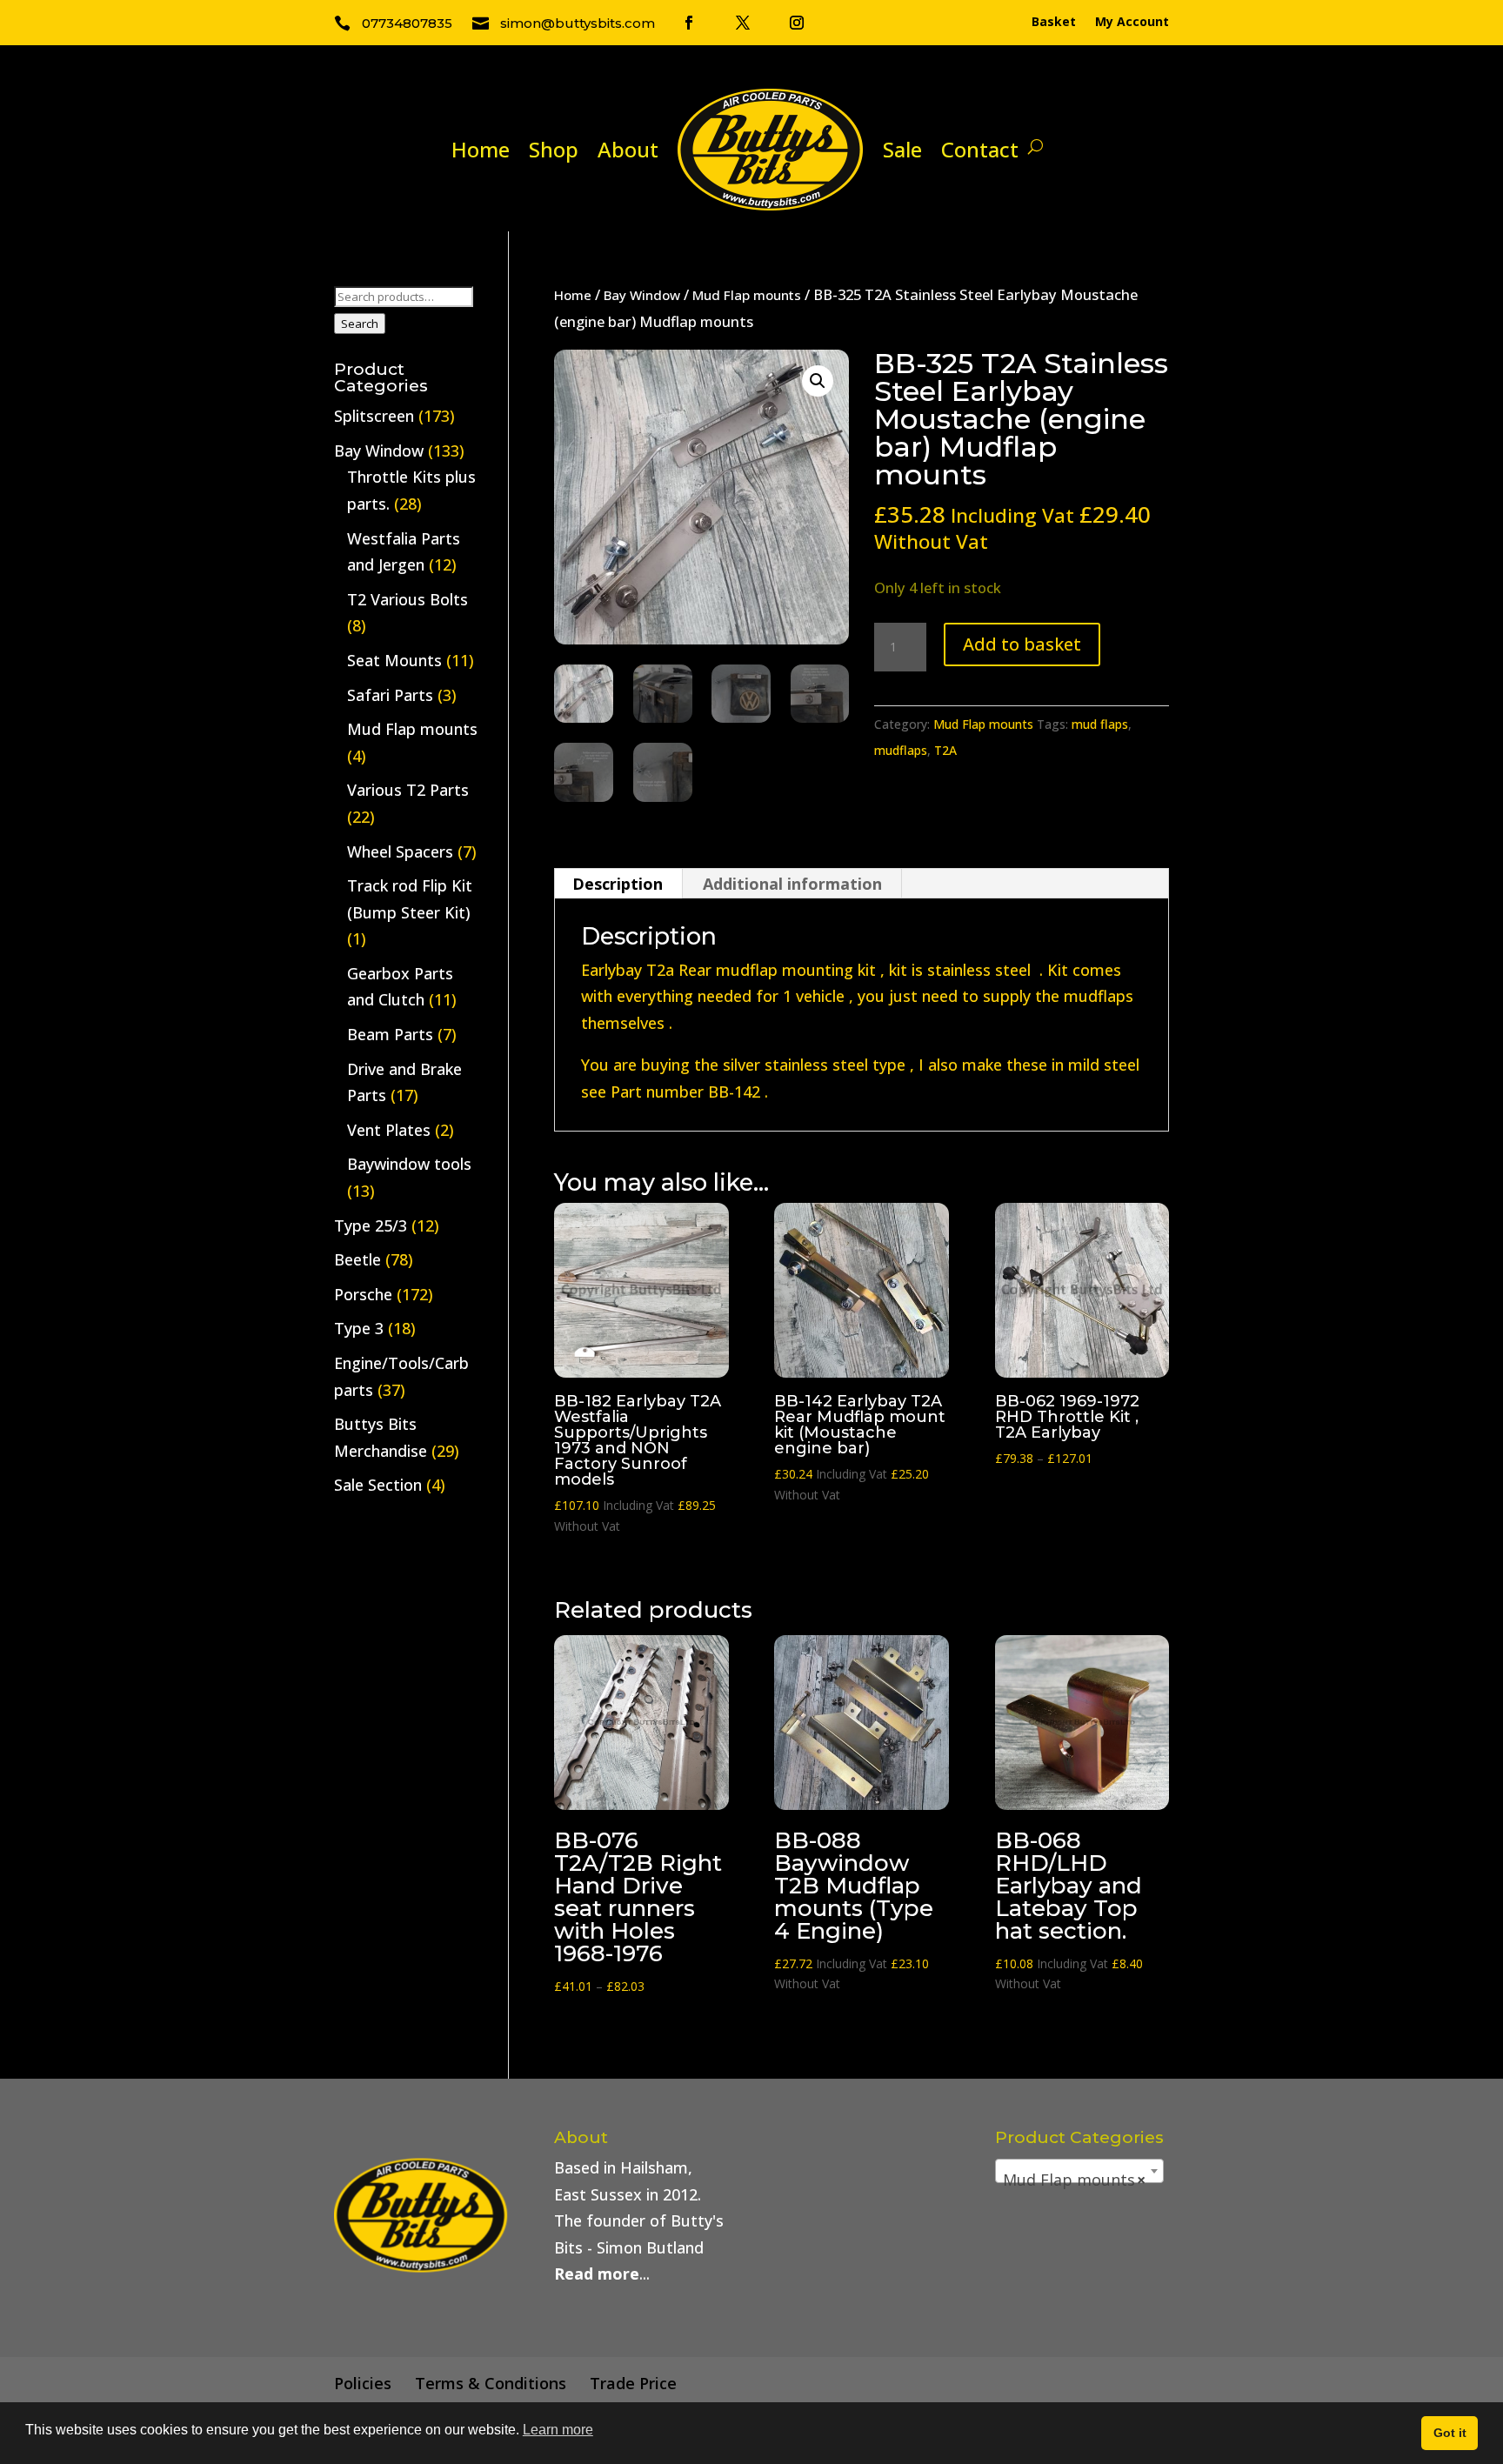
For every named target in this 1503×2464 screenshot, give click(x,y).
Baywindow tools (409, 1164)
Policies (363, 2383)
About (628, 149)
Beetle (357, 1259)
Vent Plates (389, 1130)
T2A (945, 750)
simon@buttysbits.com (578, 23)
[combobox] (1079, 2171)
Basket (1054, 23)
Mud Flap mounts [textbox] (1074, 2180)
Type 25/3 (371, 1225)
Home (481, 149)
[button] (818, 381)
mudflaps (901, 750)
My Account (1132, 23)
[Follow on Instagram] (797, 23)
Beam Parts (390, 1034)
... (602, 2274)
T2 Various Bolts (407, 599)
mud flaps (1100, 724)
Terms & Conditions (491, 2383)
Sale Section (378, 1485)
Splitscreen (374, 416)
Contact (980, 149)
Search (360, 324)
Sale (902, 149)
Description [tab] (618, 884)
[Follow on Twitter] (743, 23)
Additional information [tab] (792, 884)
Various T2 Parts (408, 790)
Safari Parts (390, 695)
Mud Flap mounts (747, 295)
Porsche (363, 1294)
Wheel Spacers (400, 851)
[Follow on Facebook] (689, 23)
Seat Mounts (394, 660)
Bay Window (642, 295)
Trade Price (633, 2383)
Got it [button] (1450, 2433)
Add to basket (1022, 644)
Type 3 (359, 1328)
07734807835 (407, 23)
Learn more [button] (558, 2430)
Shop (554, 149)
